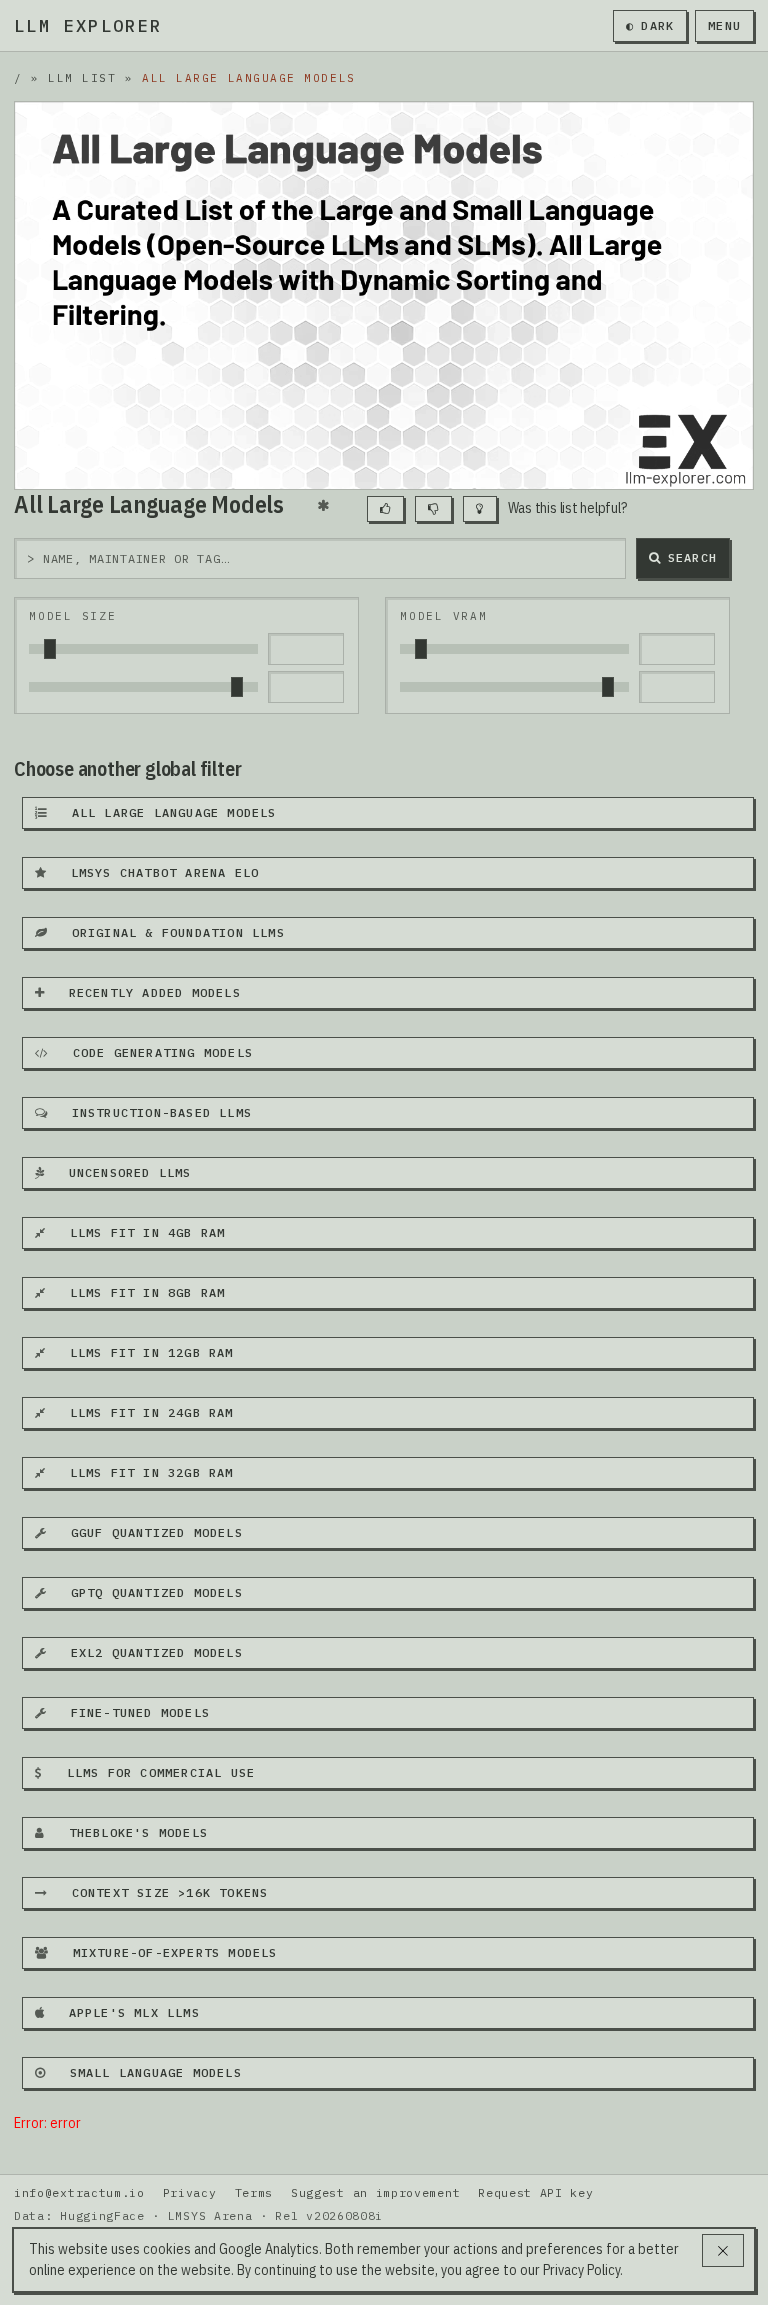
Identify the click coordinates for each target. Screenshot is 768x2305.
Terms (254, 2192)
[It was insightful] (480, 509)
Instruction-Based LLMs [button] (153, 1112)
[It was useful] (385, 509)
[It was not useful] (433, 509)
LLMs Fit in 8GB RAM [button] (139, 1292)
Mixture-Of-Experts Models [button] (166, 1952)
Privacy (190, 2192)
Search (692, 557)
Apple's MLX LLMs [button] (126, 2012)
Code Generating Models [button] (154, 1052)
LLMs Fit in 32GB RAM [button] (143, 1472)
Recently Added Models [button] (146, 992)
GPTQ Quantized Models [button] (148, 1592)
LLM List (82, 78)
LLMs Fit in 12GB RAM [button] (143, 1352)
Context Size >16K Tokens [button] (161, 1892)
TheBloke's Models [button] (130, 1832)
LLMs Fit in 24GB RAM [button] (143, 1412)
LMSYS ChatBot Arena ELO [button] (156, 872)
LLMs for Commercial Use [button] (152, 1772)
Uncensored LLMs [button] (121, 1172)
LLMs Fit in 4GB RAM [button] (139, 1232)
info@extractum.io (79, 2192)
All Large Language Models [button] (165, 812)
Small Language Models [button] (147, 2072)
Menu (724, 25)
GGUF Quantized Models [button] (148, 1532)
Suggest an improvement (375, 2192)
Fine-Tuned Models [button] (132, 1712)
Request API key (535, 2192)
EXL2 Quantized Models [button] (148, 1652)
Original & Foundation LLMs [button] (170, 932)
